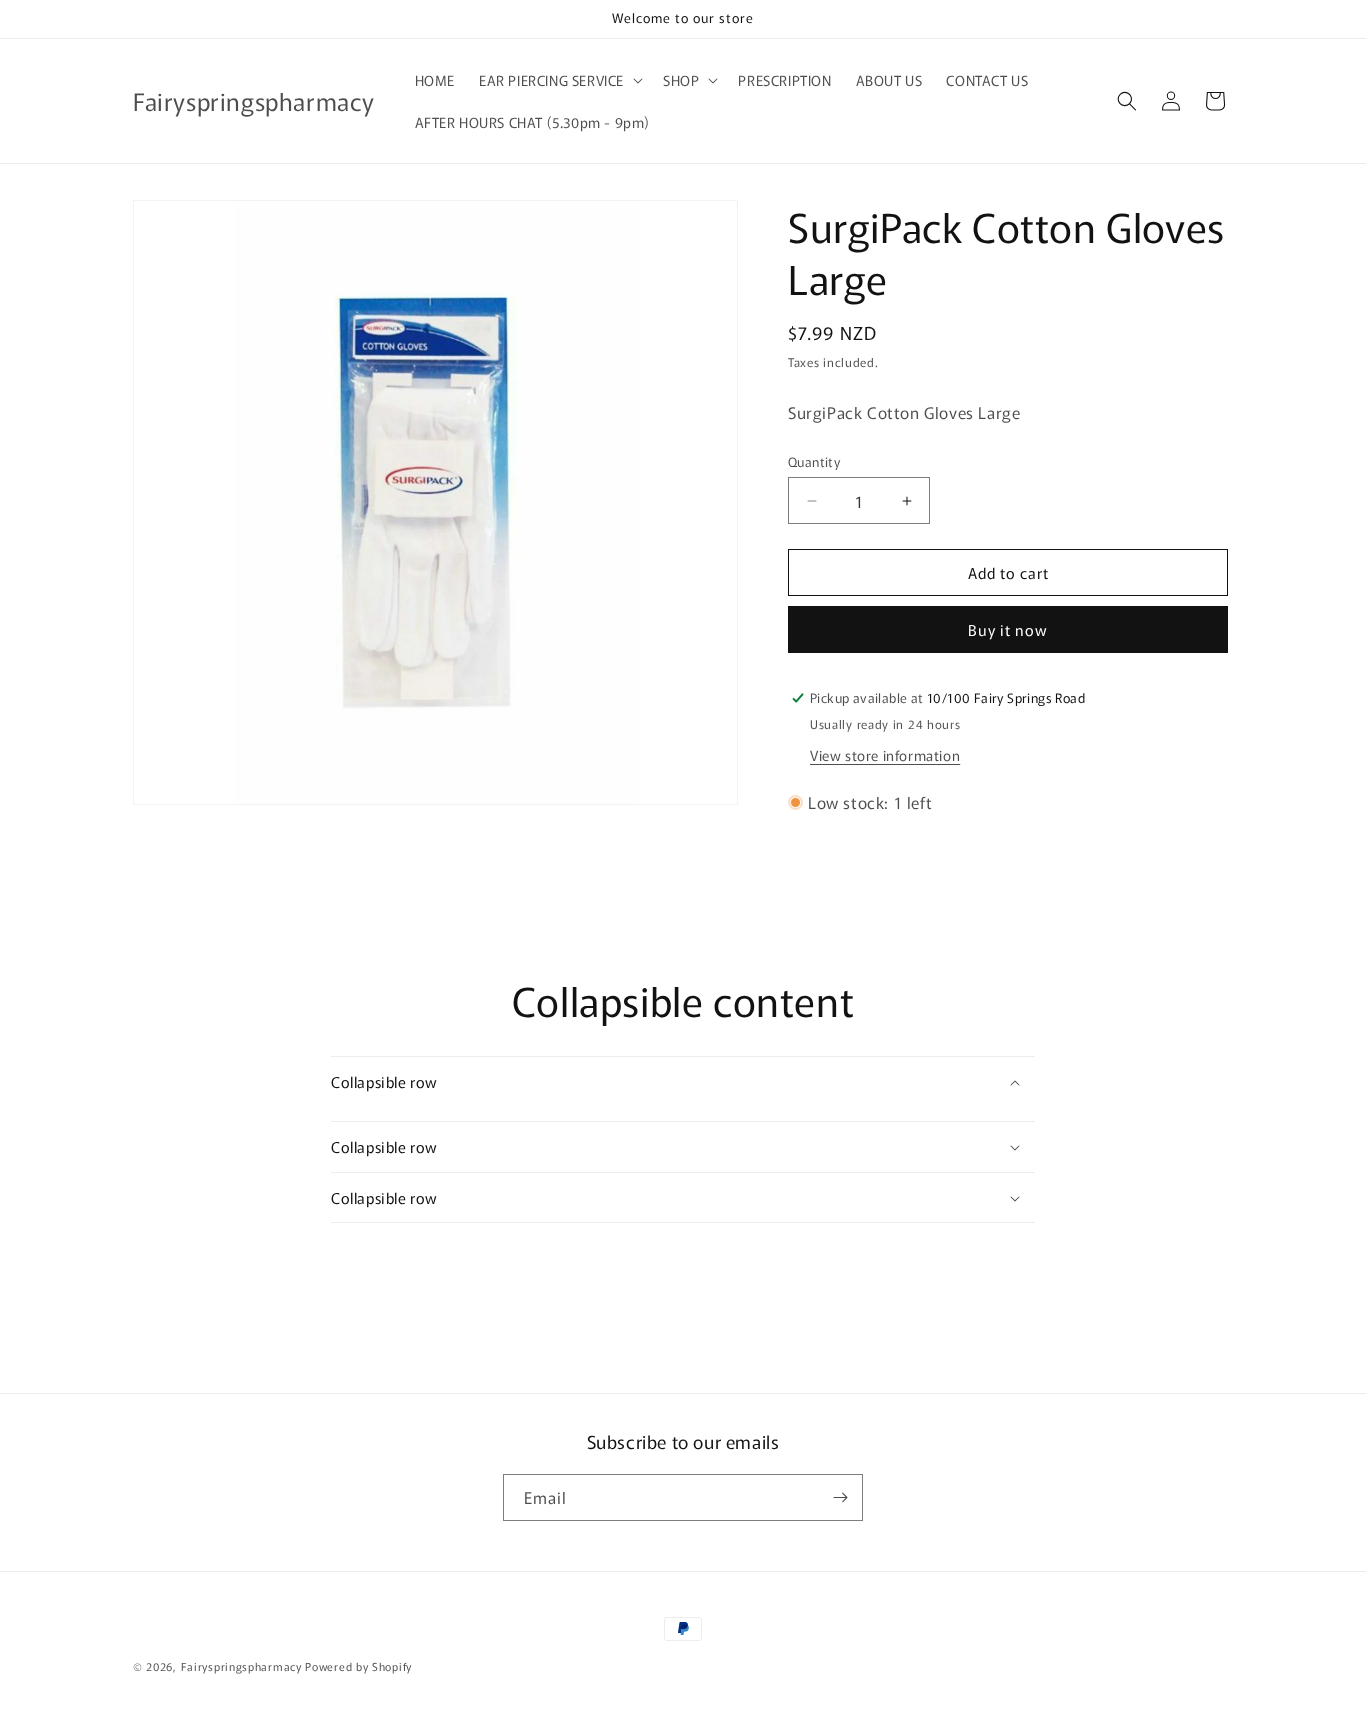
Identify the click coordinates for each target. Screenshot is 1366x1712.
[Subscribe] (840, 1497)
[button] (559, 80)
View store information (885, 755)
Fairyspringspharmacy (241, 1666)
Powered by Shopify (358, 1666)
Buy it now (1008, 629)
